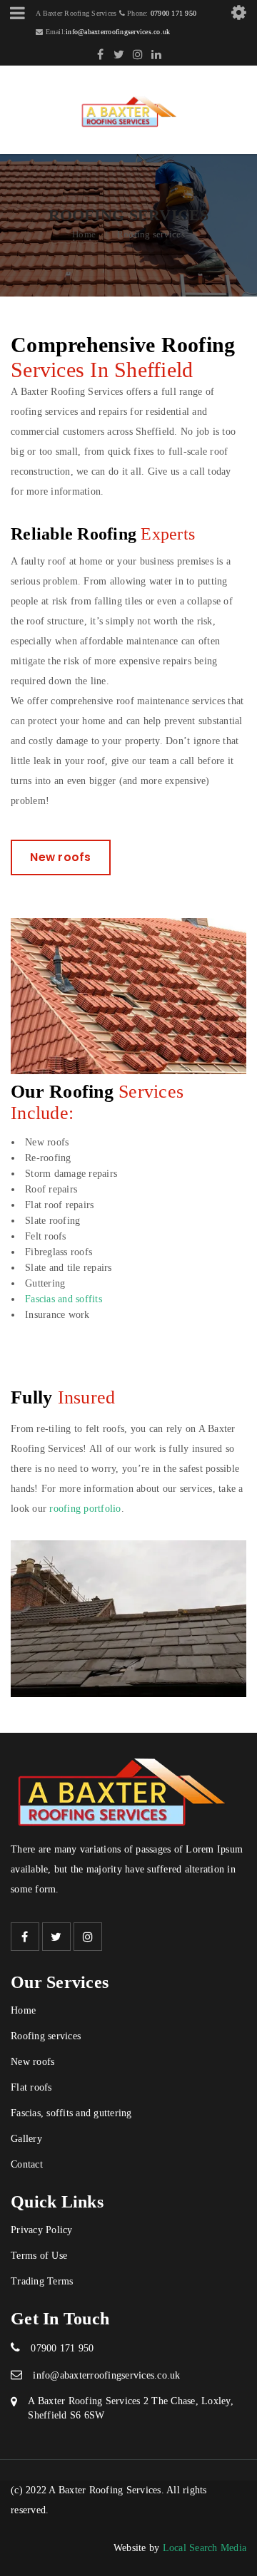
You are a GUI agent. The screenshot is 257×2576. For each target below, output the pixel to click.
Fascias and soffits (64, 1299)
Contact (27, 2164)
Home (84, 234)
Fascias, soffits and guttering (71, 2113)
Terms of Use (39, 2256)
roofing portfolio (85, 1509)
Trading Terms (42, 2281)
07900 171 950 (173, 13)
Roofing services (46, 2036)
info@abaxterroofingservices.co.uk (118, 32)
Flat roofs (31, 2087)
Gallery (26, 2139)
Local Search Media (205, 2548)
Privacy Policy (42, 2230)
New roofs (60, 857)
